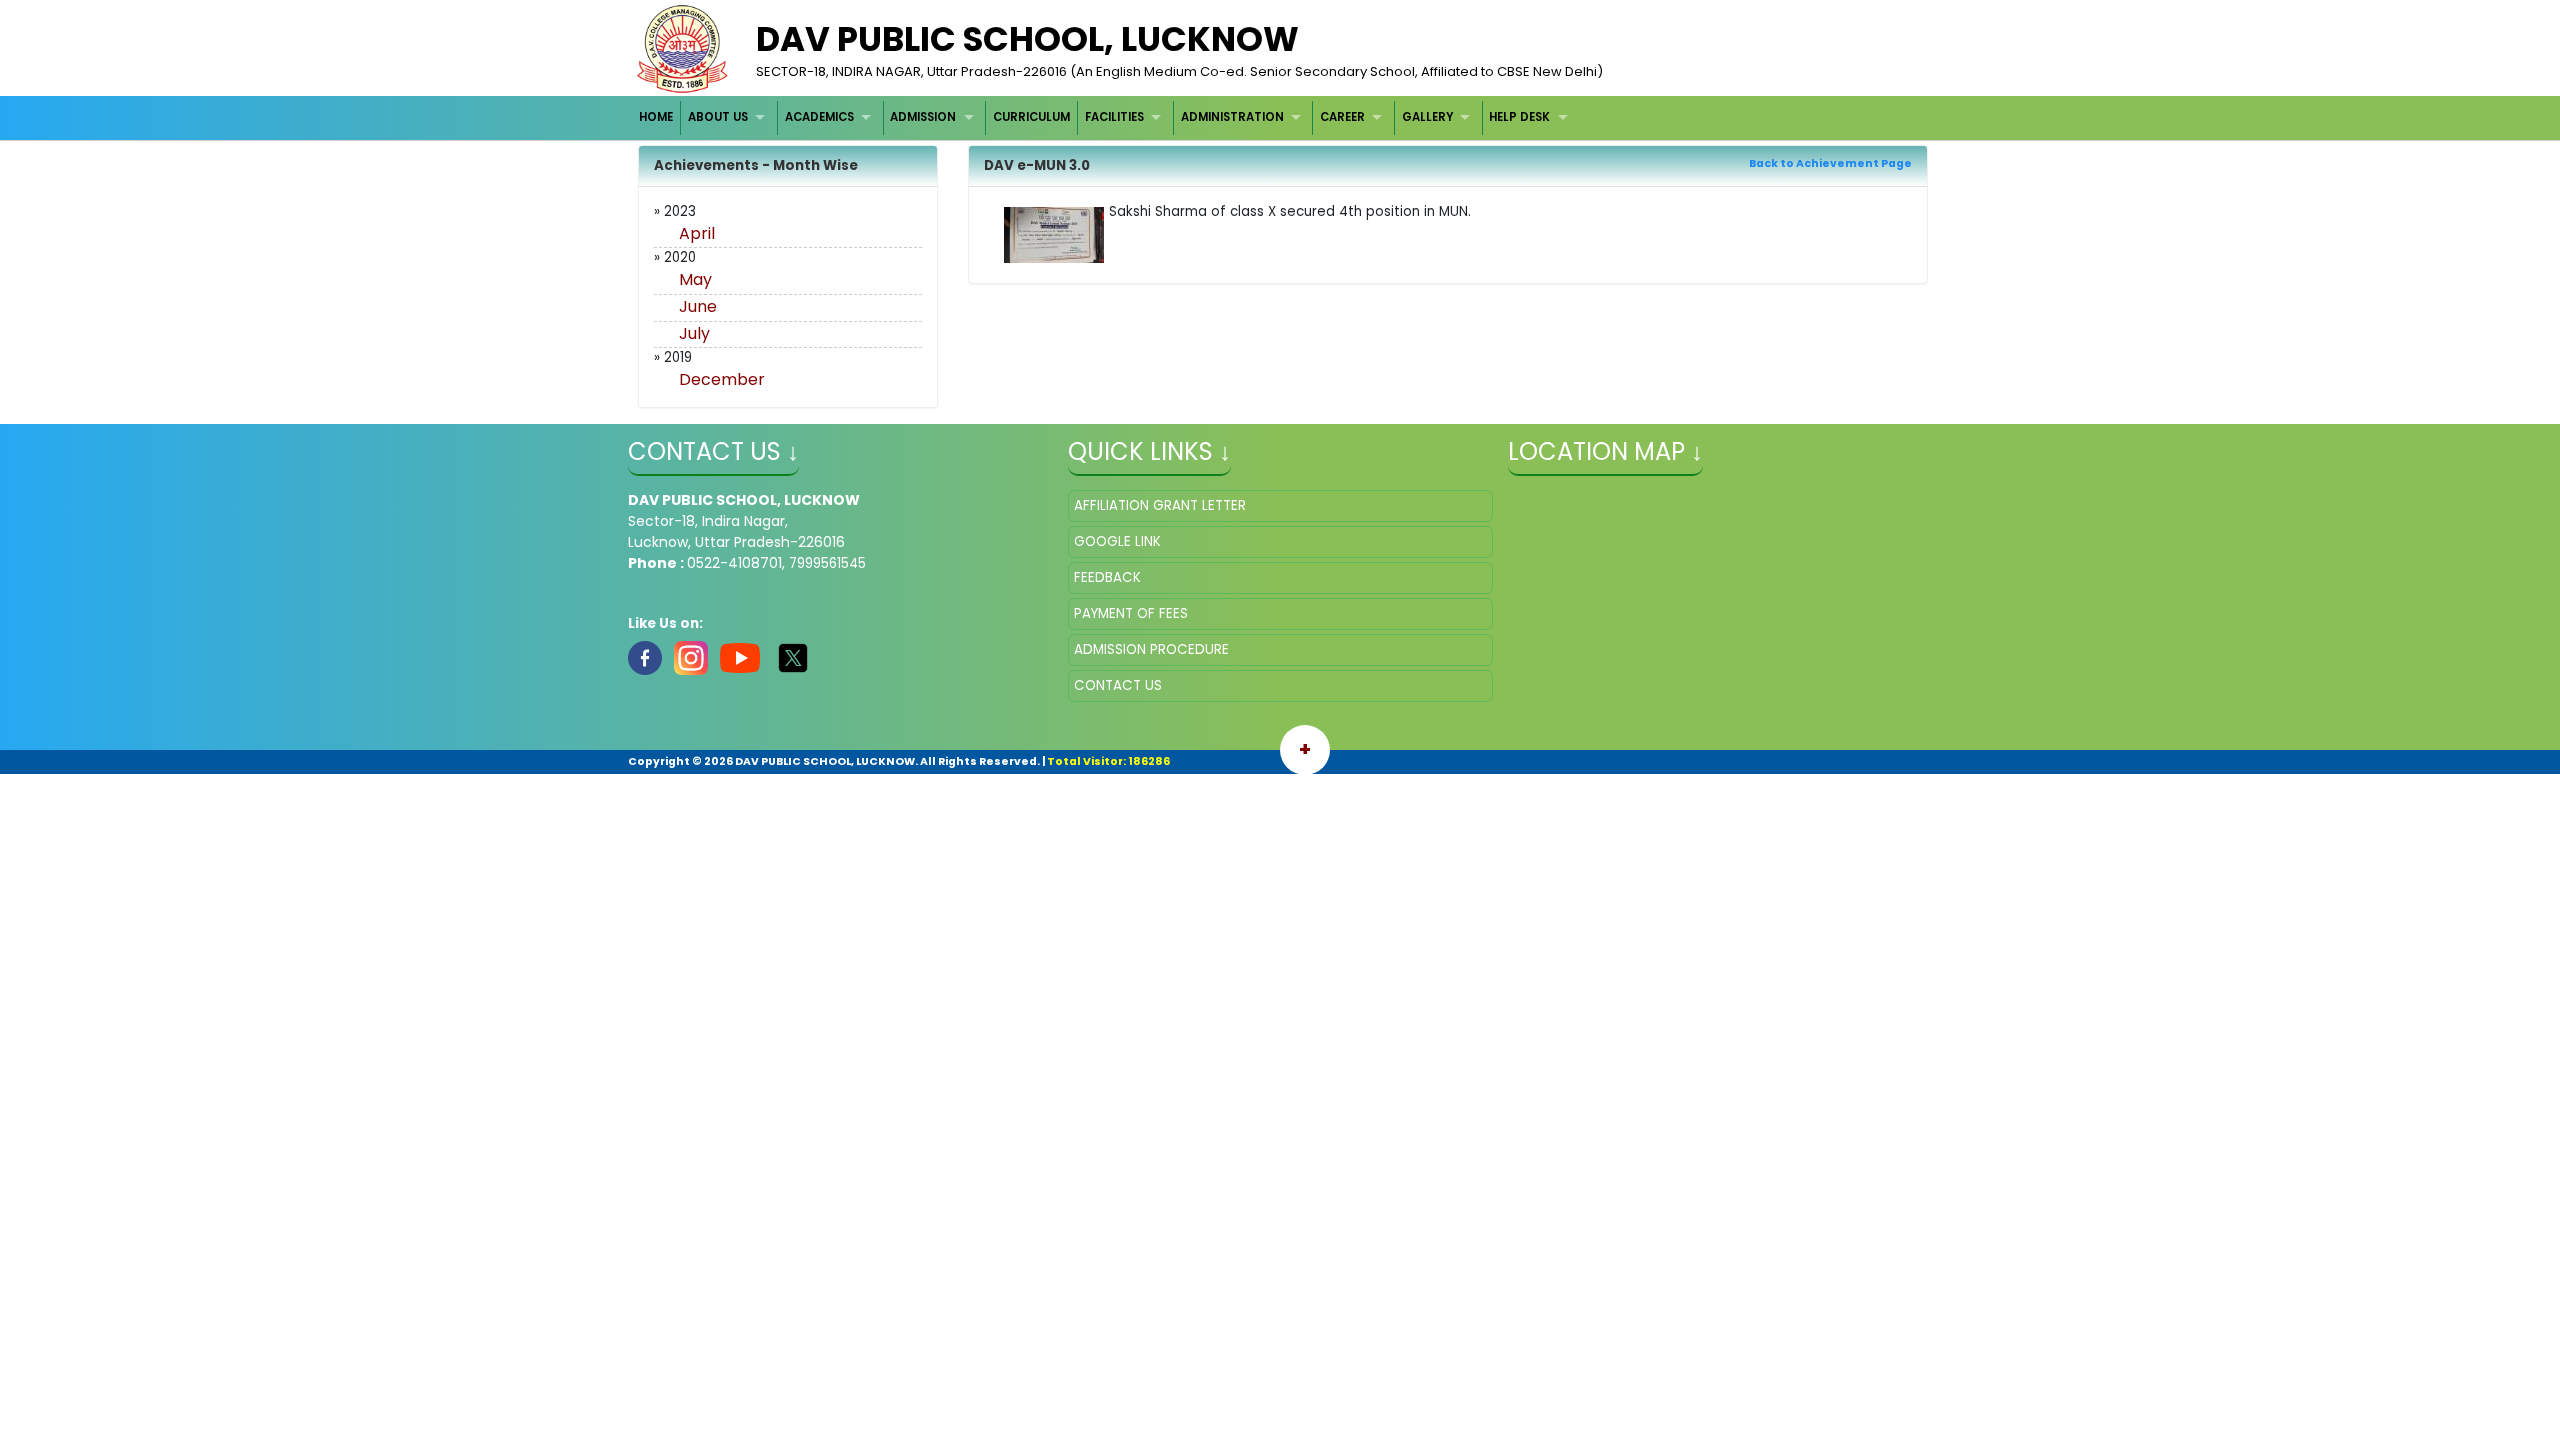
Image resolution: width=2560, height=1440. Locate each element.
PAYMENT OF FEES (1131, 613)
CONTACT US (1118, 685)
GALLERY (1427, 117)
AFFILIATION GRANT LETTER (1160, 505)
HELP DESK (1519, 117)
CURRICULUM (1031, 117)
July (694, 333)
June (698, 306)
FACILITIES (1114, 117)
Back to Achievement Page (1830, 163)
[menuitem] (657, 117)
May (695, 279)
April (697, 233)
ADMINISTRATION (1232, 117)
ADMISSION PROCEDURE (1151, 649)
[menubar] (1106, 117)
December (722, 379)
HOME (656, 117)
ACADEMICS (819, 117)
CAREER (1342, 117)
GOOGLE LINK (1117, 541)
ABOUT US (718, 117)
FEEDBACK (1107, 577)
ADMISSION (923, 117)
